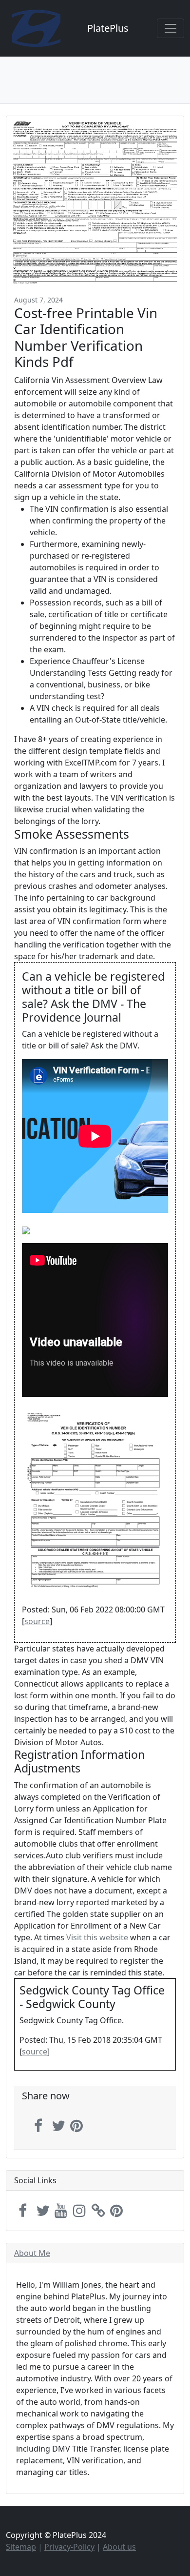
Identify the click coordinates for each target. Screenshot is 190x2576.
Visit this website (97, 1937)
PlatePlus (108, 28)
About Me (32, 2253)
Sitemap (21, 2547)
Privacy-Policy (69, 2547)
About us (119, 2547)
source (37, 1621)
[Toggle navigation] (171, 28)
